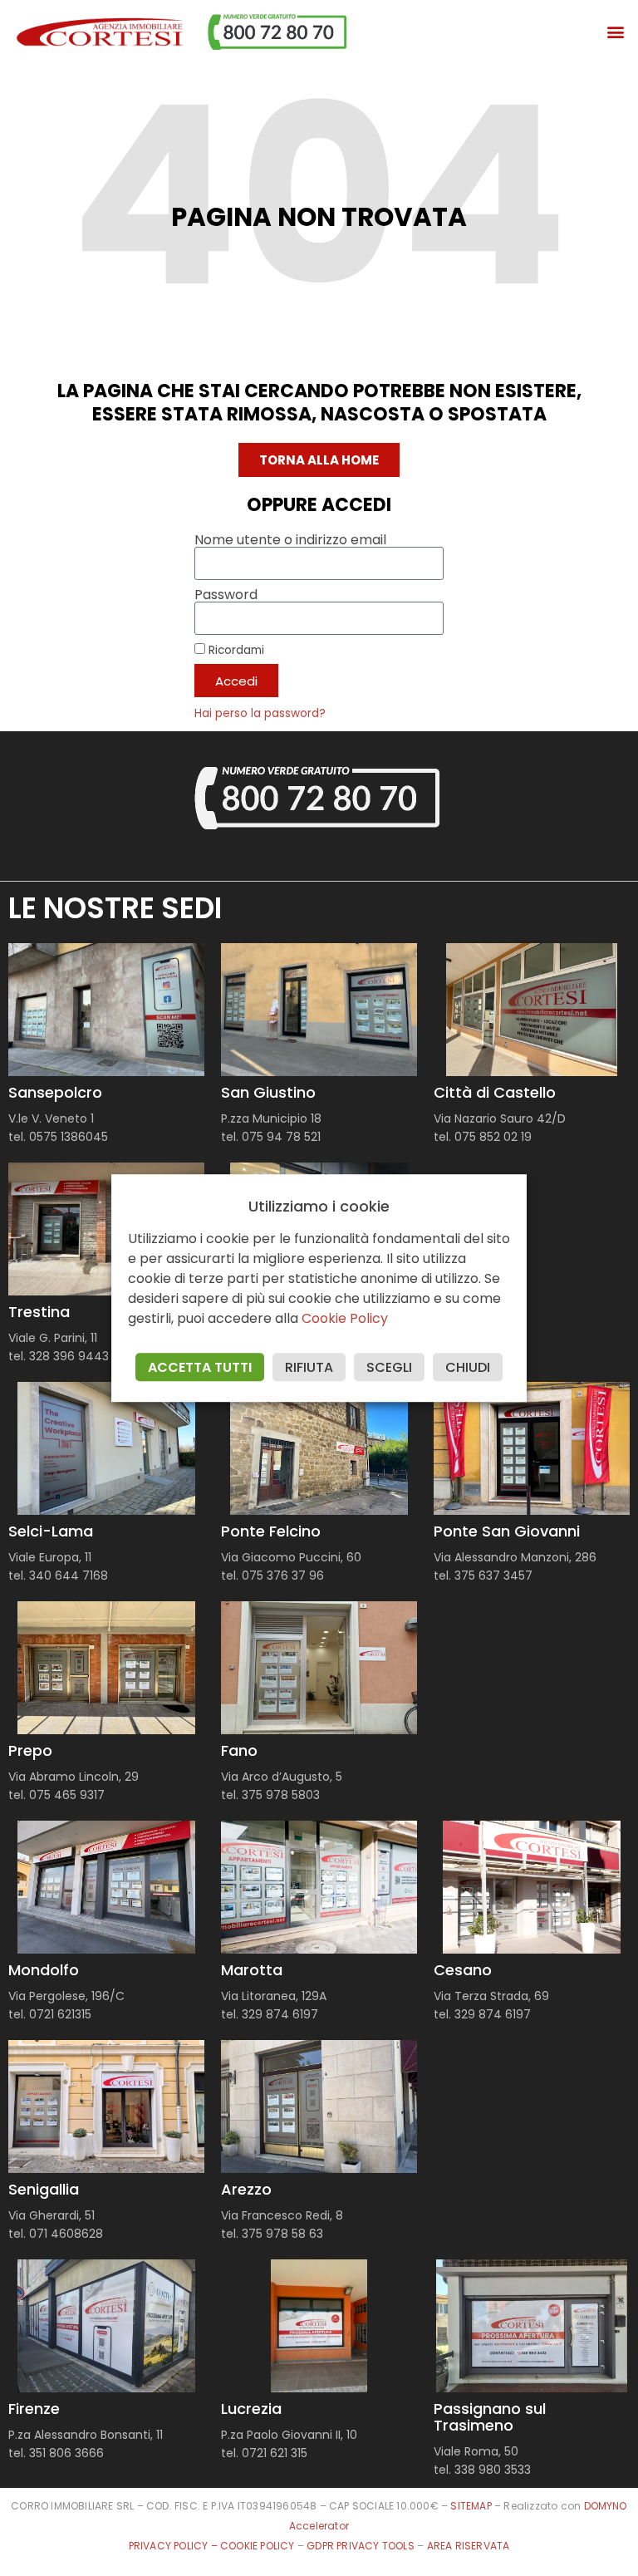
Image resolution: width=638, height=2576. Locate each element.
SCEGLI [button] (389, 1367)
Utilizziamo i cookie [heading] (319, 1207)
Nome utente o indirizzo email (290, 540)
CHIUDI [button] (468, 1367)
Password (226, 595)
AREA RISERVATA (469, 2546)
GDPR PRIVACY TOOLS (361, 2546)
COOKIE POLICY (259, 2546)
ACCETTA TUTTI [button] (200, 1367)
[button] (616, 32)
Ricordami (235, 650)
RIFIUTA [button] (309, 1367)
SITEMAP (471, 2506)
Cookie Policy (345, 1318)
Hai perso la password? (260, 713)
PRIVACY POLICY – (174, 2546)
